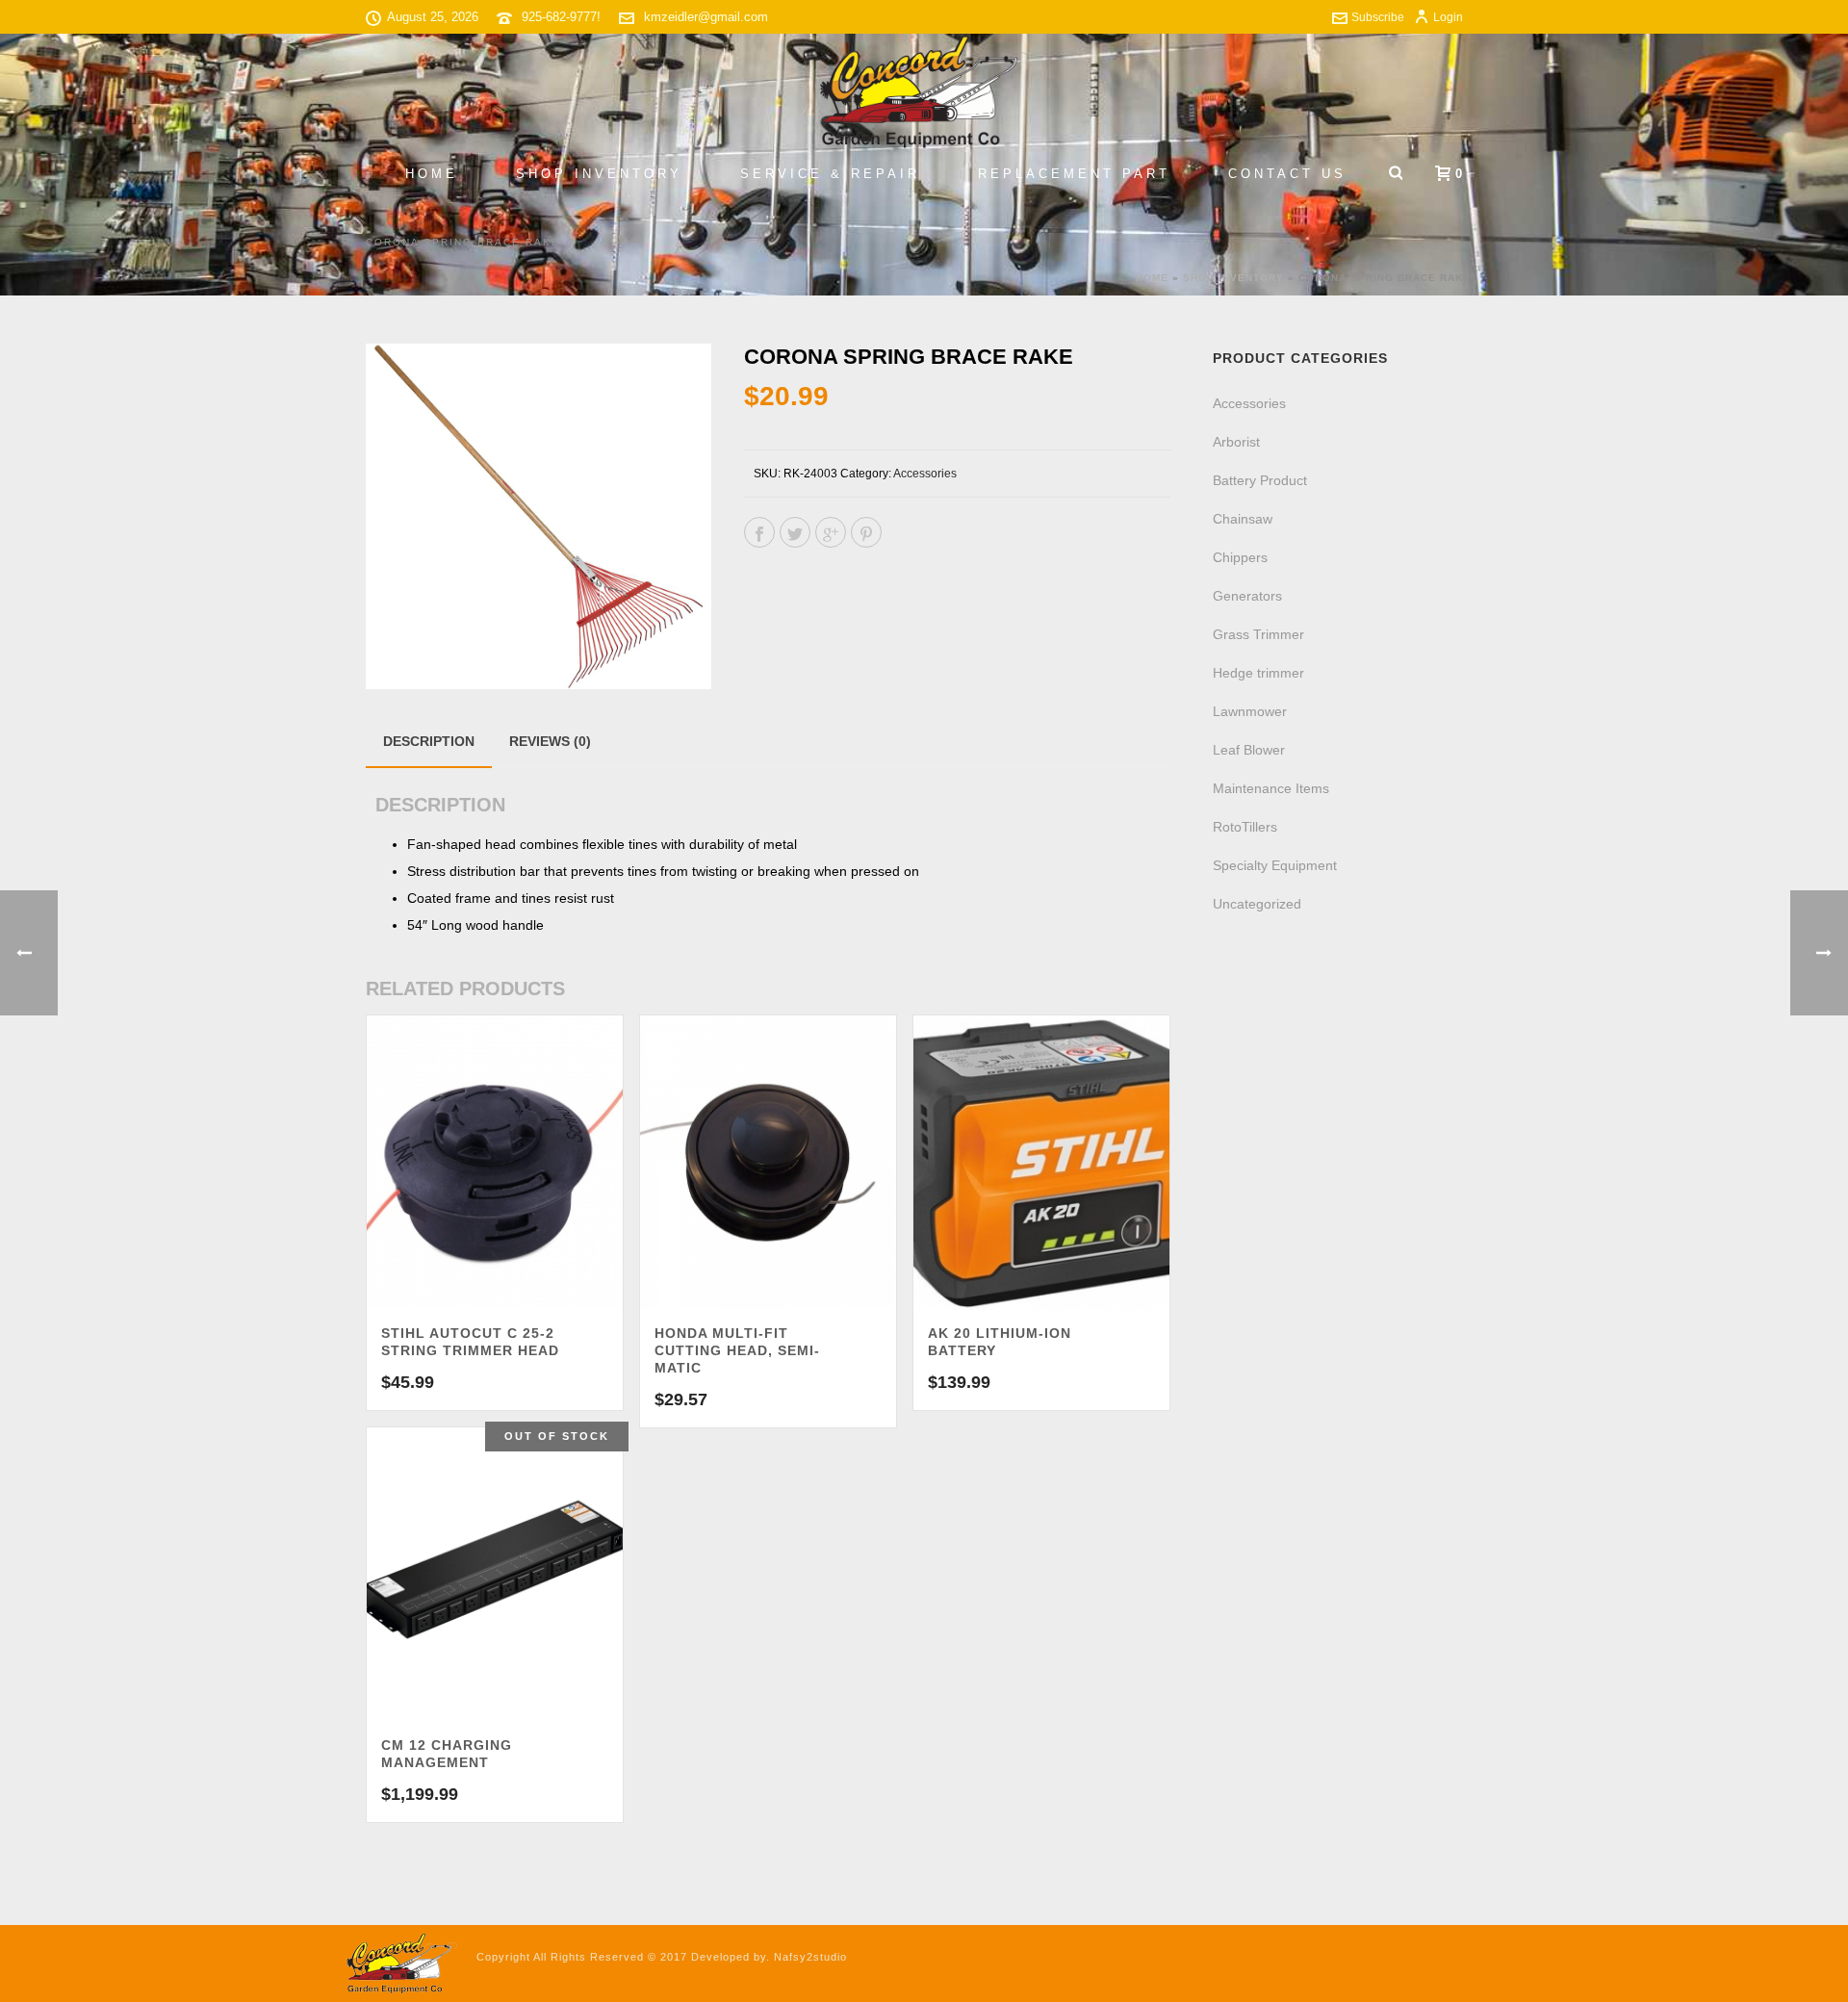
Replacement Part (1074, 174)
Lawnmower (1250, 711)
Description (429, 741)
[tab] (429, 741)
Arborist (1236, 442)
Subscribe (1378, 17)
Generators (1247, 596)
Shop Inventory (599, 174)
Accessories (925, 474)
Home (432, 174)
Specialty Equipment (1275, 865)
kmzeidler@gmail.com (706, 17)
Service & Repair (830, 174)
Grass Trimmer (1258, 634)
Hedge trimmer (1258, 673)
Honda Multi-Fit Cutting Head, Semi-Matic (737, 1350)
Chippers (1240, 557)
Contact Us (1287, 174)
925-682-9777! (561, 17)
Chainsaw (1243, 519)
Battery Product (1260, 480)
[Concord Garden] (924, 91)
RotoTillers (1245, 827)
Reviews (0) (550, 741)
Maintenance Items (1271, 788)
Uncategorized (1257, 904)
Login (1448, 17)
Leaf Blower (1249, 750)
